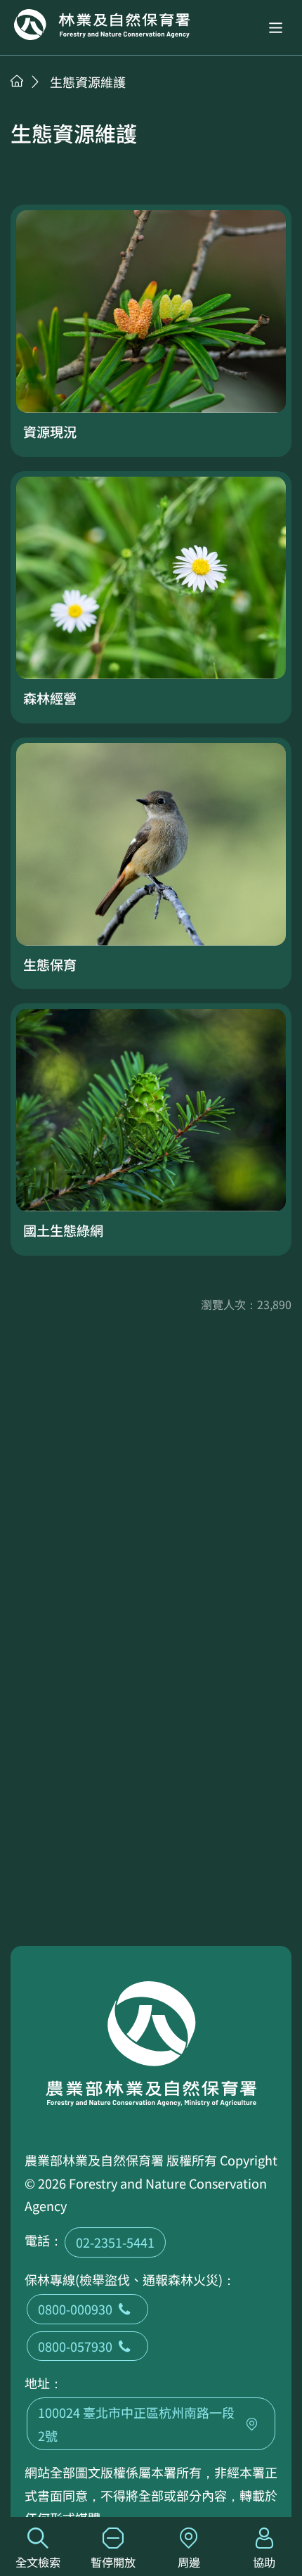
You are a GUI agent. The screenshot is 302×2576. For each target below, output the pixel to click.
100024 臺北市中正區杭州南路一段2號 (136, 2423)
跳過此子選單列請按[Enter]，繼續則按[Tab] (32, 99)
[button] (276, 28)
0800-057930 (75, 2346)
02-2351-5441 (115, 2242)
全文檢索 (38, 2562)
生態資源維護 (88, 82)
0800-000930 (75, 2309)
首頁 (17, 81)
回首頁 (102, 25)
